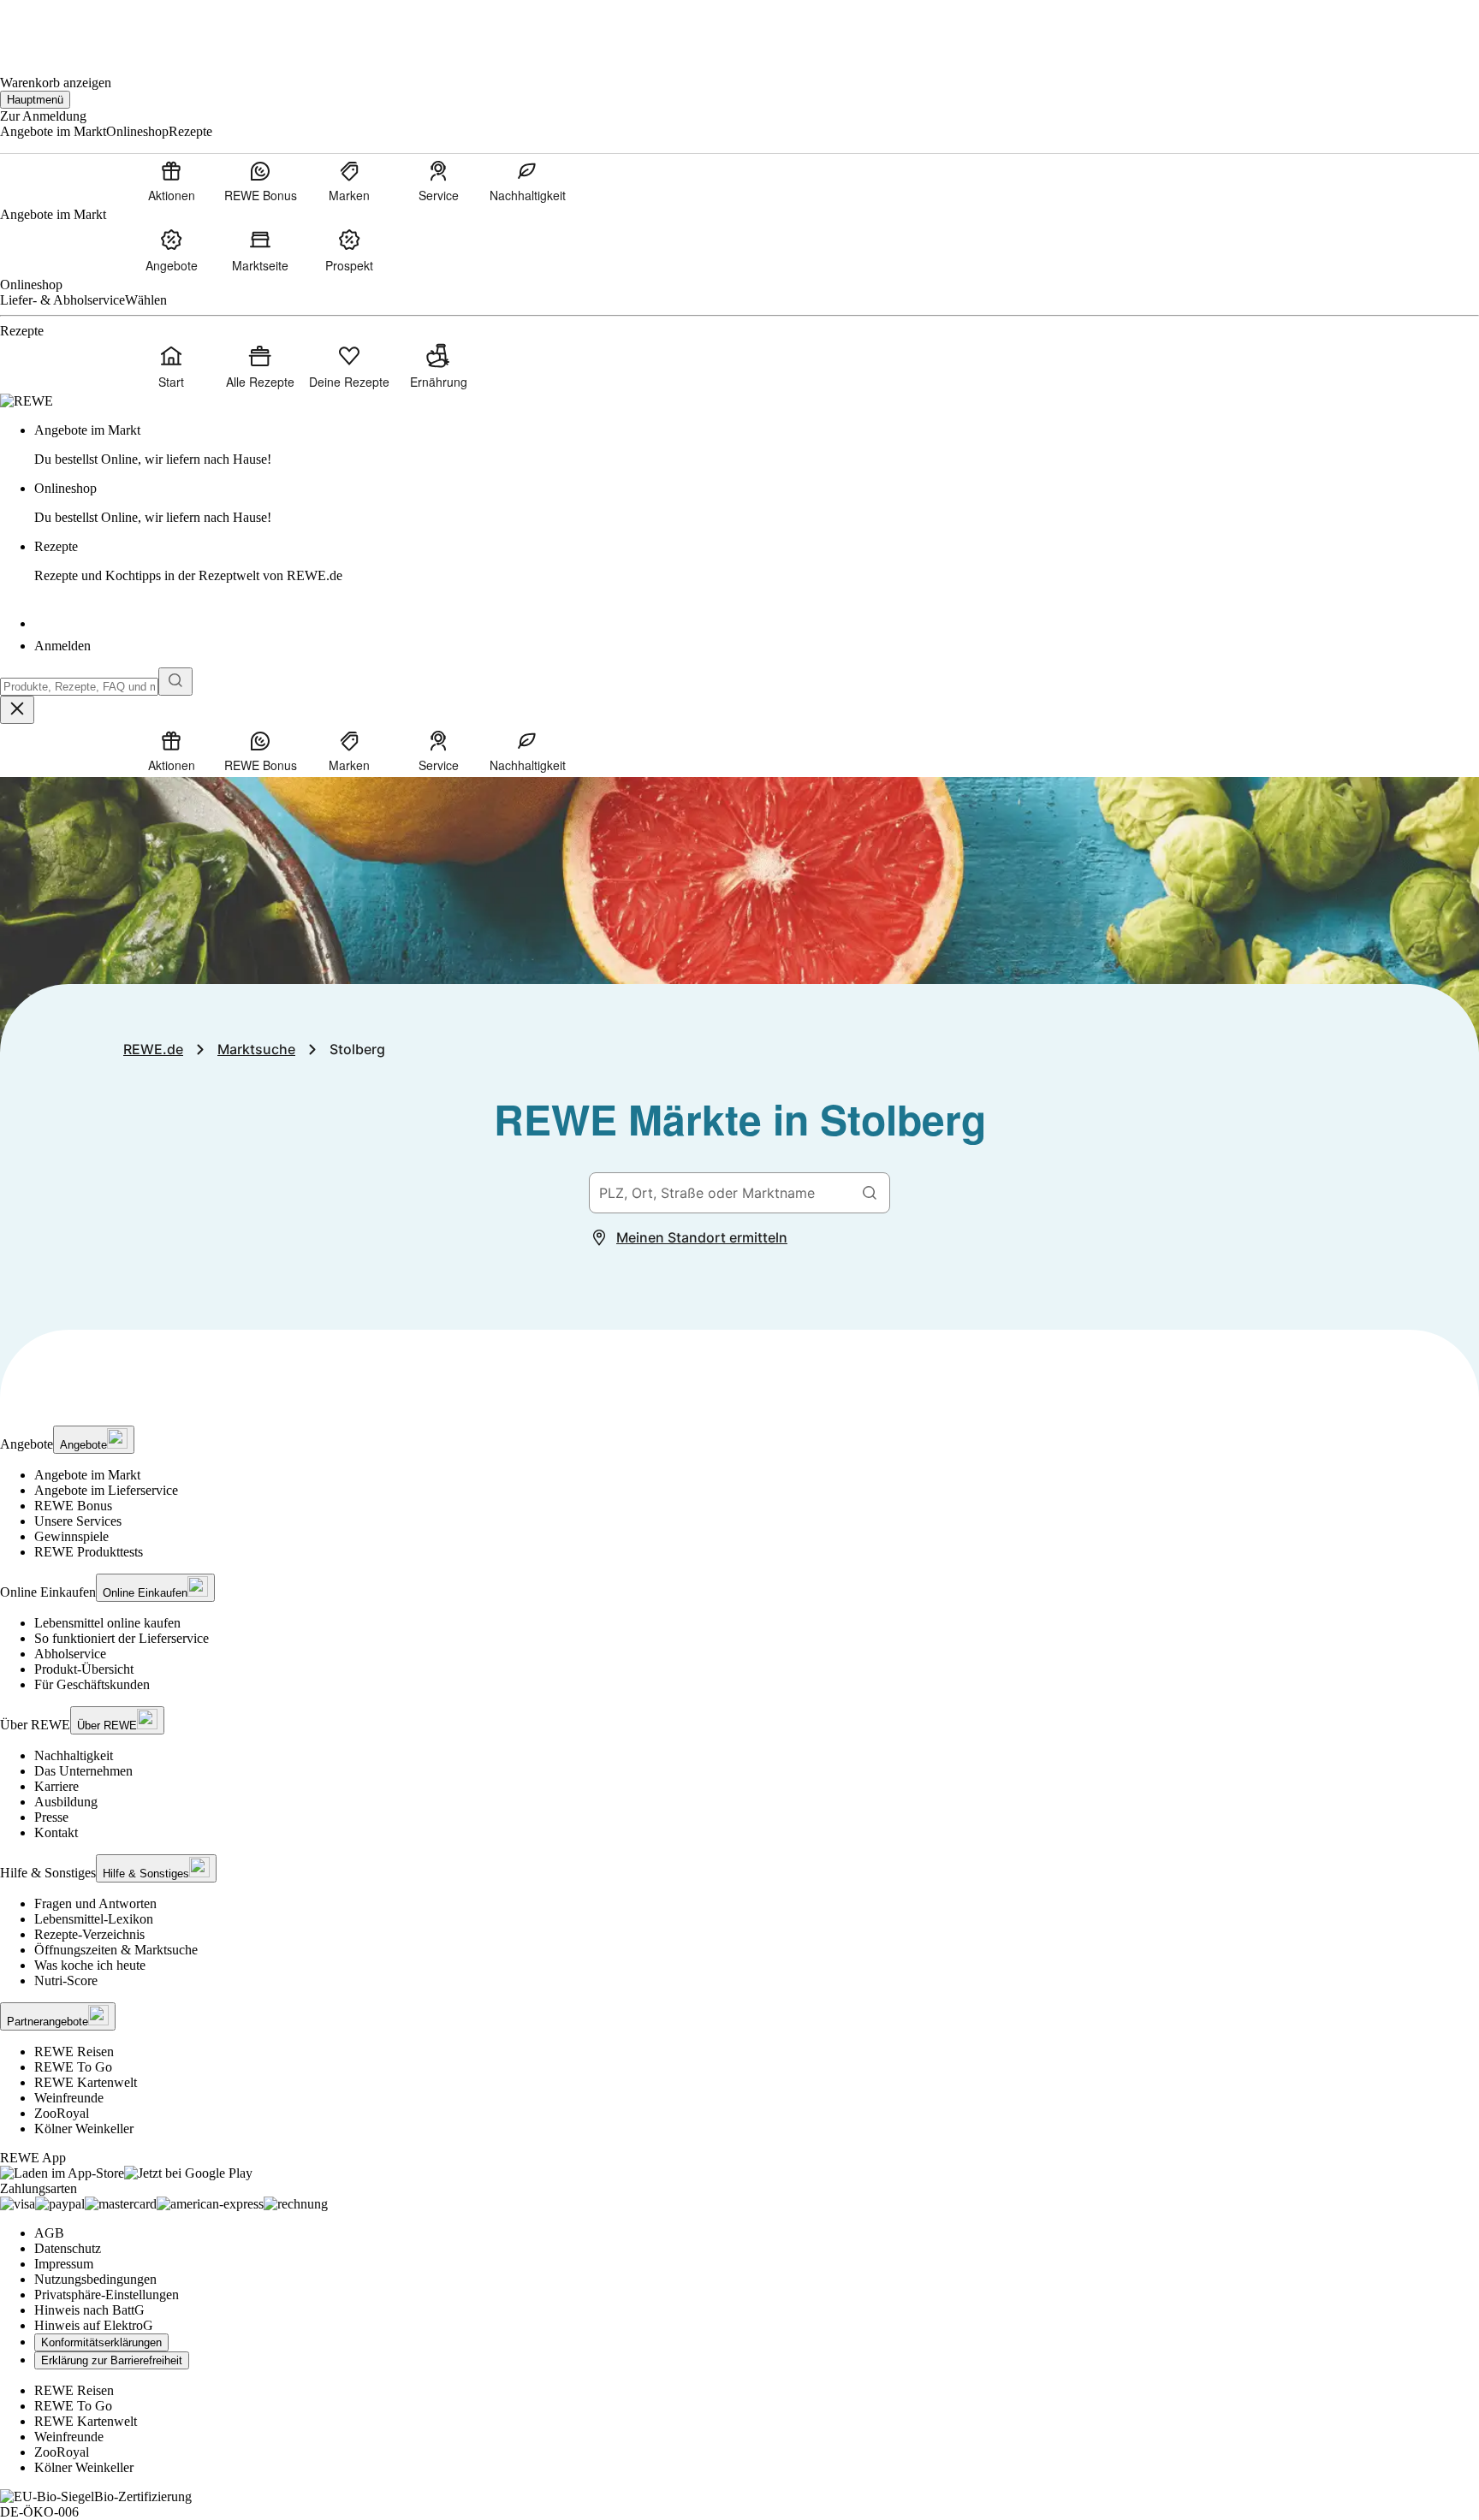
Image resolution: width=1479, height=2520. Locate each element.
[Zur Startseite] (58, 26)
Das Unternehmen (83, 1771)
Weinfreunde (69, 2098)
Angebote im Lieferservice (106, 1490)
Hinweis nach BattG (89, 2310)
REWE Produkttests (89, 1552)
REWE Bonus (73, 1506)
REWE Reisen (74, 2052)
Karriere (56, 1786)
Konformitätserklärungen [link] (101, 2342)
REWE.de (153, 1049)
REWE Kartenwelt (86, 2082)
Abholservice (70, 1654)
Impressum (64, 2264)
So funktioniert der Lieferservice (122, 1638)
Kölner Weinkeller (84, 2129)
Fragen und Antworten (95, 1903)
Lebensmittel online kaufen (107, 1623)
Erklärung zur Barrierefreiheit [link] (112, 2360)
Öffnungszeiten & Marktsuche (116, 1950)
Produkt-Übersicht (84, 1669)
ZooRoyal (62, 2113)
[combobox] (79, 687)
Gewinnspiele (71, 1536)
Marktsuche (256, 1049)
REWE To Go (73, 2067)
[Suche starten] (175, 682)
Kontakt (56, 1832)
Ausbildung (66, 1802)
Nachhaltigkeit (74, 1755)
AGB (49, 2233)
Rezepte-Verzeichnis (89, 1934)
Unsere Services (78, 1521)
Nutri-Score (66, 1980)
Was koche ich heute (90, 1965)
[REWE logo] (27, 401)
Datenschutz (68, 2248)
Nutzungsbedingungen (95, 2279)
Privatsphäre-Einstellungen (107, 2295)
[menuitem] (171, 181)
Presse (51, 1817)
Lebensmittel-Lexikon (94, 1919)
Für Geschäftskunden (92, 1684)
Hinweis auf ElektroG (94, 2325)
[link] (757, 445)
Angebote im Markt (87, 1475)
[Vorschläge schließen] (17, 710)
